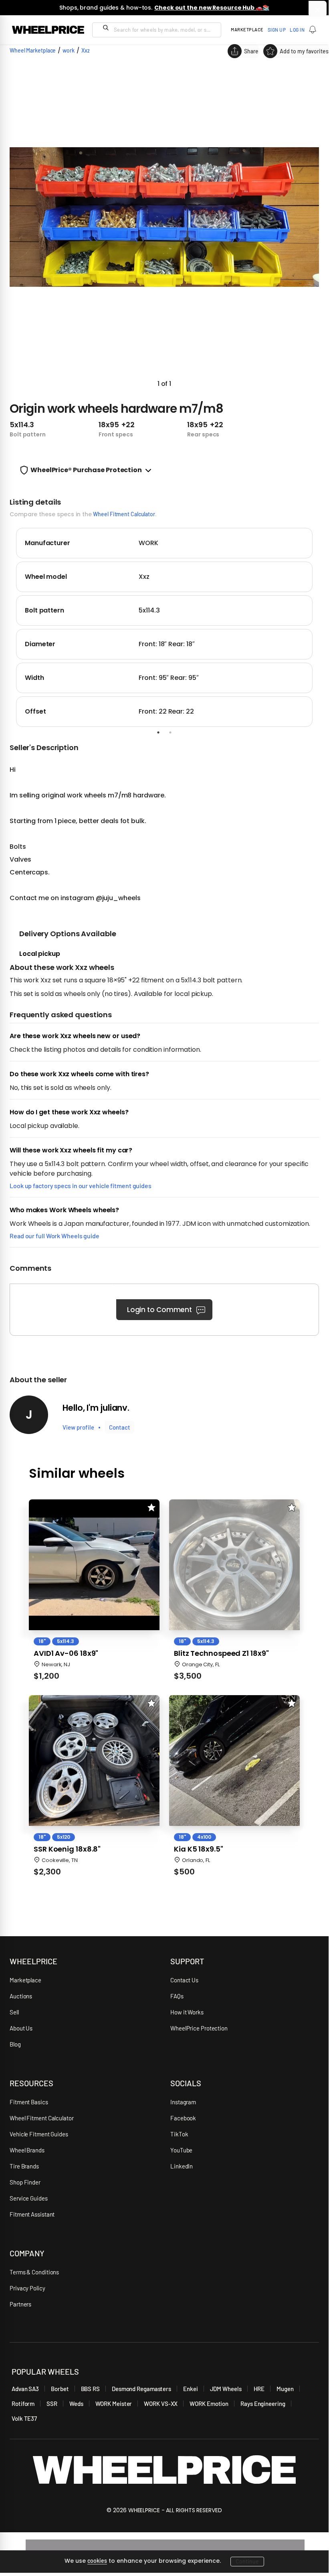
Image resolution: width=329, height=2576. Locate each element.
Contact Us (184, 1980)
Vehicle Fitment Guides (39, 2134)
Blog (15, 2044)
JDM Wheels (226, 2389)
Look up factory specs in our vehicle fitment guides (81, 1186)
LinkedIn (182, 2166)
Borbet (60, 2389)
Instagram (183, 2102)
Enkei (191, 2389)
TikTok (179, 2134)
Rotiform (23, 2404)
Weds (76, 2404)
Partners (20, 2304)
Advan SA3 (25, 2389)
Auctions (21, 1996)
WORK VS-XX (161, 2404)
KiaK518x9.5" (199, 1849)
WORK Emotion (209, 2404)
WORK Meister (114, 2404)
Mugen (285, 2389)
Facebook (183, 2118)
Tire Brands (24, 2166)
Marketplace (25, 1980)
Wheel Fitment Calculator (124, 514)
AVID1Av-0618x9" (66, 1653)
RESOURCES (31, 2083)
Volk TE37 (24, 2418)
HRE (259, 2389)
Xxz (86, 50)
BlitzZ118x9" (221, 1653)
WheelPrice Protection (199, 2028)
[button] (164, 227)
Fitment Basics (29, 2102)
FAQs (177, 1996)
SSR (52, 2404)
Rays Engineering (263, 2404)
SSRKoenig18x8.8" (67, 1849)
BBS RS (90, 2389)
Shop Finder (25, 2182)
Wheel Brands (27, 2150)
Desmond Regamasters (141, 2389)
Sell (14, 2012)
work (69, 50)
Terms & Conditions (34, 2272)
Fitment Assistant (32, 2214)
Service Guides (29, 2198)
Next (325, 626)
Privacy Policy (27, 2288)
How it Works (187, 2012)
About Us (21, 2028)
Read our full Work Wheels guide (54, 1236)
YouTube (181, 2150)
